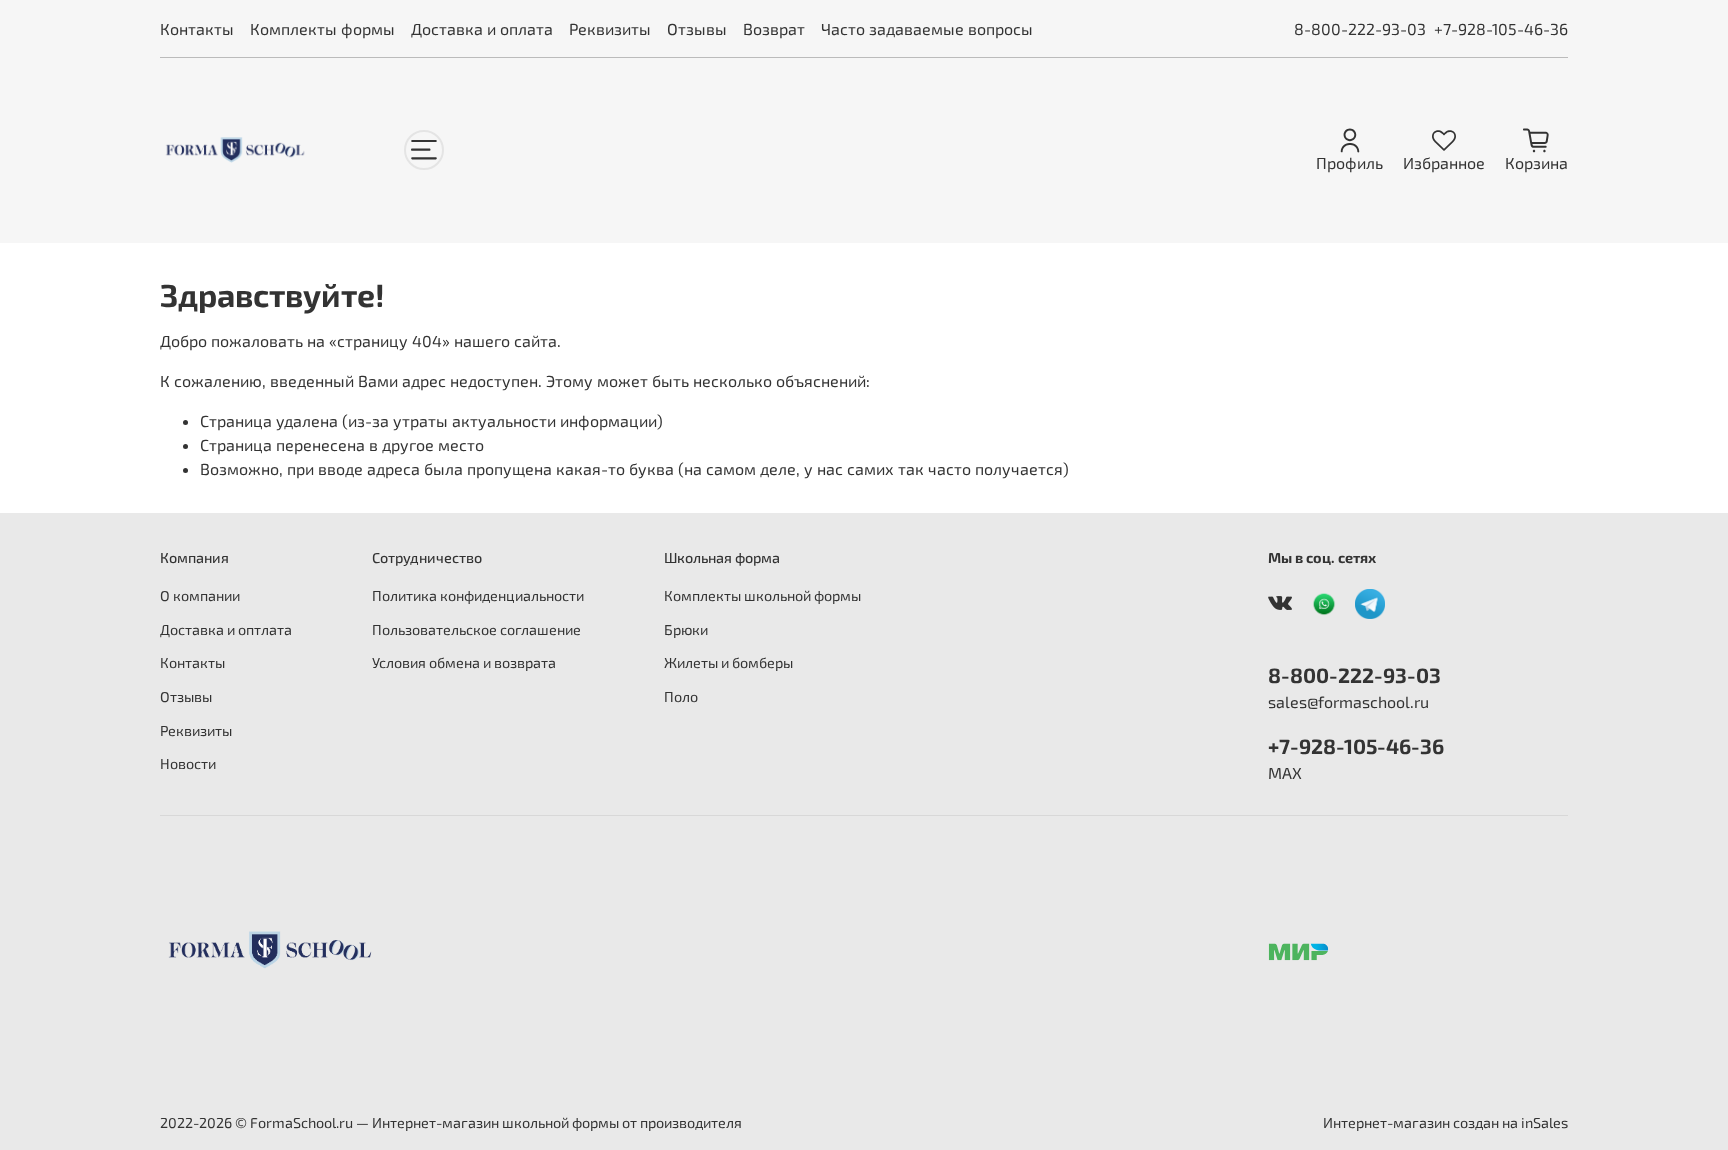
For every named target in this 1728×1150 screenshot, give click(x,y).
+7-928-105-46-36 (1501, 28)
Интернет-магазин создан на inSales (1445, 1122)
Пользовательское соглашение (476, 629)
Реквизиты (610, 28)
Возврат (774, 28)
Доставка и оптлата (226, 629)
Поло (681, 696)
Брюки (686, 629)
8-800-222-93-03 (1360, 28)
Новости (188, 763)
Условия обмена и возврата (464, 662)
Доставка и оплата (482, 28)
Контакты (197, 28)
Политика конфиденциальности (478, 595)
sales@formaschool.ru (1348, 701)
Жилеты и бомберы (728, 662)
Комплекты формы (322, 28)
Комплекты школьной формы (762, 595)
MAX (1285, 772)
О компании (200, 595)
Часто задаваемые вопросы (927, 28)
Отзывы (697, 28)
